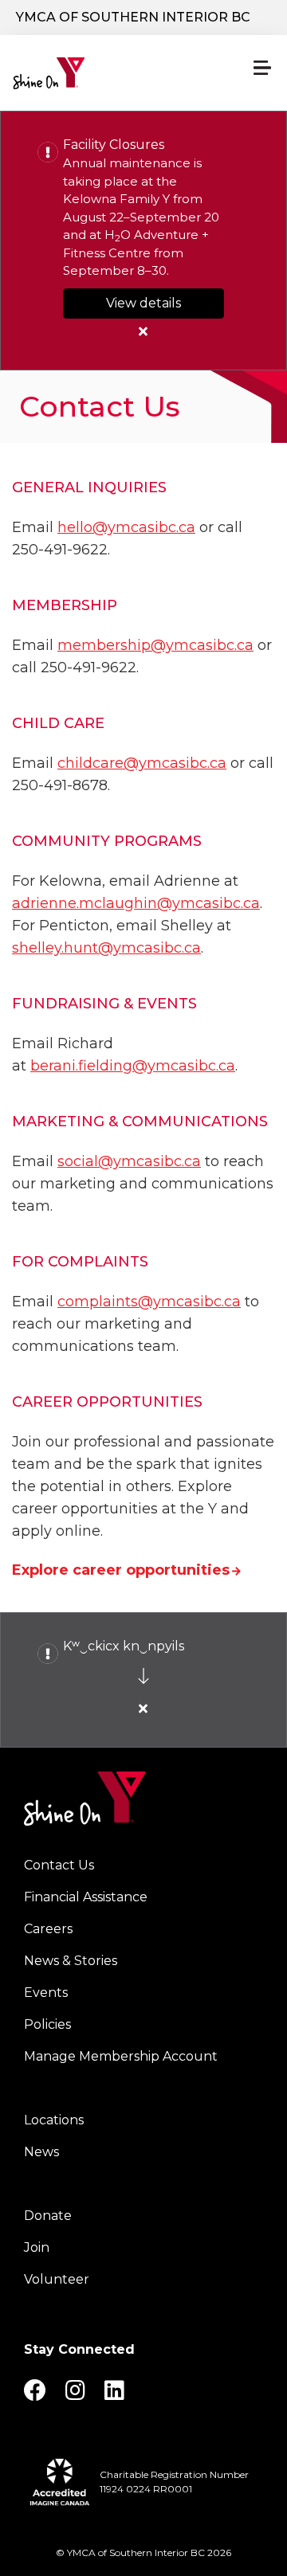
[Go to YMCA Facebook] (35, 2395)
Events (46, 1993)
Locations (54, 2120)
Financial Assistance (86, 1897)
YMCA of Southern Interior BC (133, 17)
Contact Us (59, 1865)
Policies (47, 2024)
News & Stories (71, 1961)
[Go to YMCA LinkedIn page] (114, 2395)
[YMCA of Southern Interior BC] (85, 73)
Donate (48, 2216)
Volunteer (57, 2279)
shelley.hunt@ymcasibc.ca (106, 948)
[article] (143, 241)
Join (37, 2247)
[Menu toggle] (262, 68)
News (41, 2152)
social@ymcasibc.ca (129, 1161)
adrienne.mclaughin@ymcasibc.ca (136, 903)
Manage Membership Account (121, 2056)
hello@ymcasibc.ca (126, 527)
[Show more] (143, 1676)
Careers (48, 1929)
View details (143, 303)
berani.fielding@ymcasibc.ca (133, 1066)
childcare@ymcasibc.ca (142, 763)
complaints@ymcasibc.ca (149, 1302)
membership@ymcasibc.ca (155, 645)
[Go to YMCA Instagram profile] (75, 2395)
